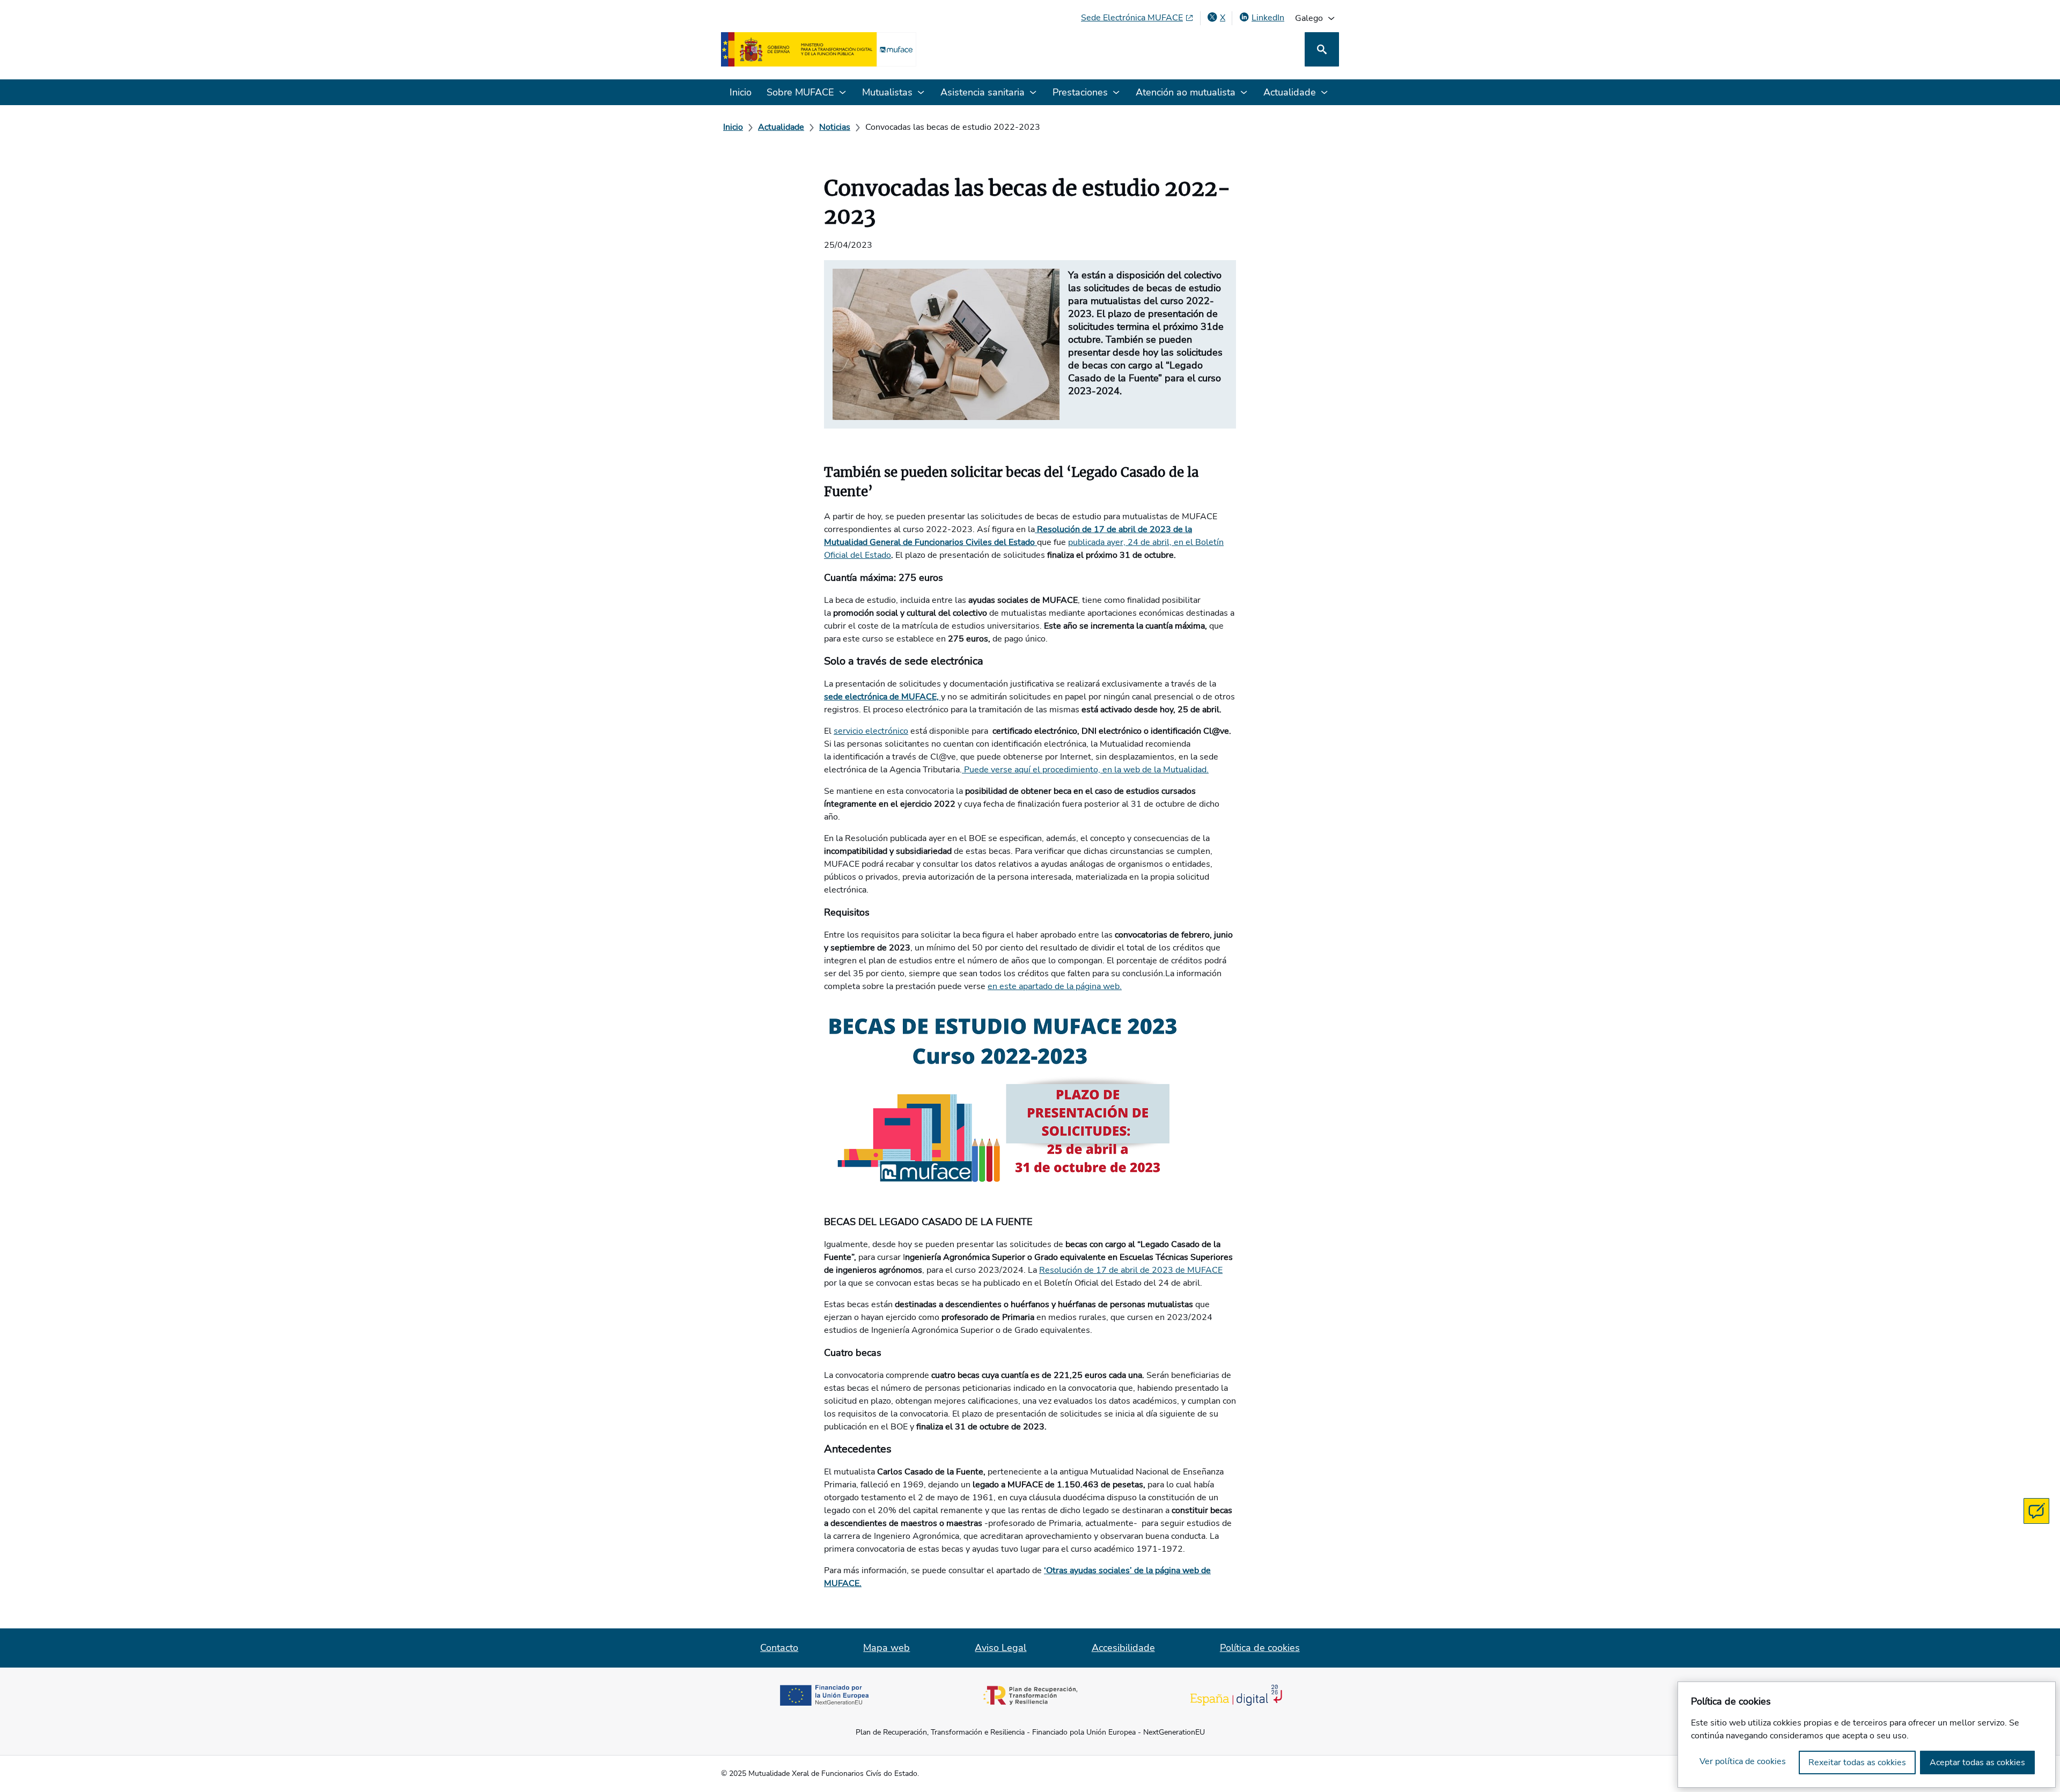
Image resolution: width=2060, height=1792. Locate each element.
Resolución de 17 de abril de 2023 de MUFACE (1131, 1270)
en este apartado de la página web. (1055, 986)
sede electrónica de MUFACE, (882, 697)
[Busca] (1322, 49)
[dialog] (1867, 1735)
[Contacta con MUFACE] (2036, 1511)
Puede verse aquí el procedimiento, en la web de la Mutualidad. (1085, 770)
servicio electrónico (871, 731)
